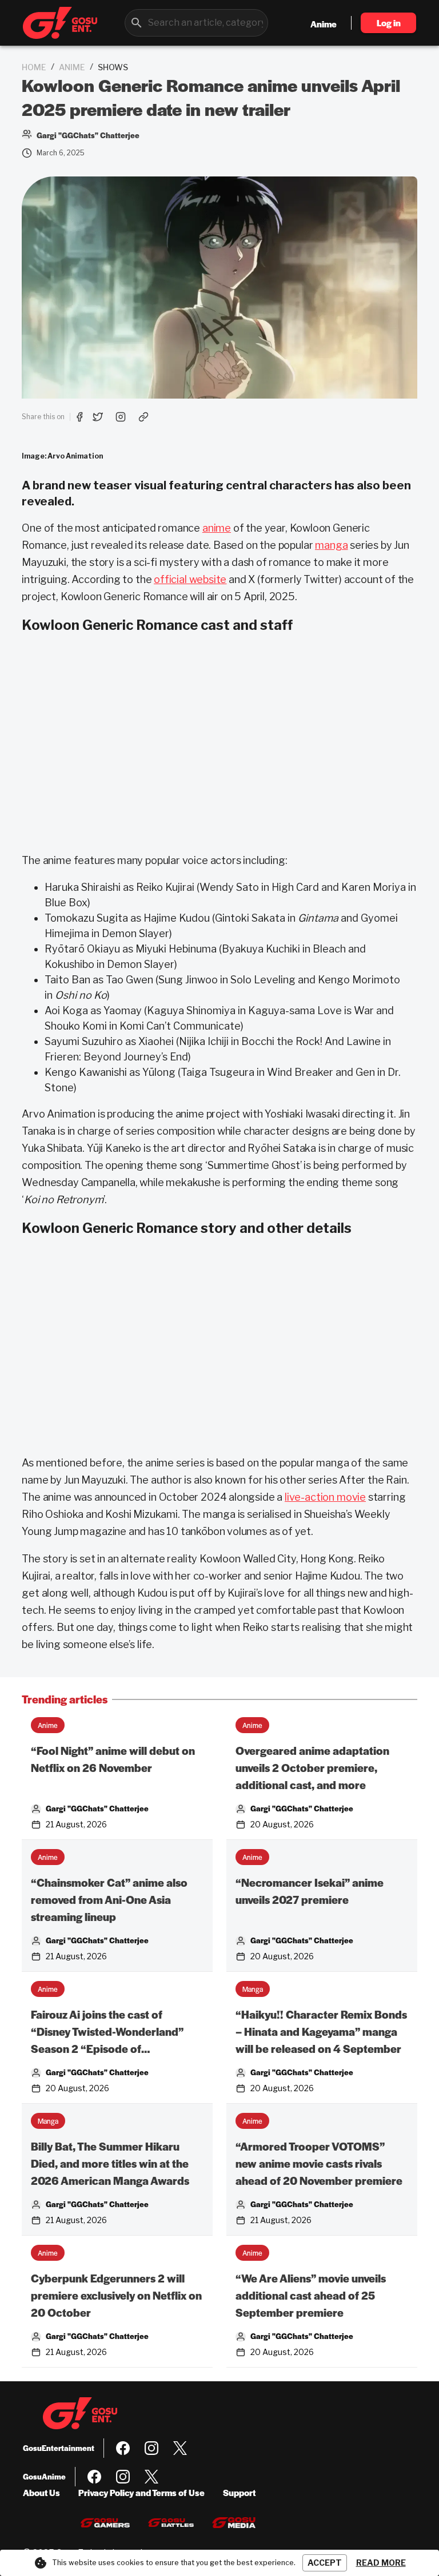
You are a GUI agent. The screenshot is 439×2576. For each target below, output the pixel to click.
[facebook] (79, 417)
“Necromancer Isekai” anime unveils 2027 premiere (310, 1891)
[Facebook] (123, 2448)
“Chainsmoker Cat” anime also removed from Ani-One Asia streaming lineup (109, 1900)
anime (72, 67)
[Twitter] (180, 2448)
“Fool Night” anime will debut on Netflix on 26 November (113, 1759)
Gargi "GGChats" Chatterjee (97, 1808)
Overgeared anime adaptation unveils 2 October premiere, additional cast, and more (312, 1768)
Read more (381, 2563)
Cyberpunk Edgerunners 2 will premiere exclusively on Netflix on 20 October (116, 2295)
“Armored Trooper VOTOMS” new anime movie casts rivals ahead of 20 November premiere (319, 2163)
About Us (41, 2492)
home (34, 67)
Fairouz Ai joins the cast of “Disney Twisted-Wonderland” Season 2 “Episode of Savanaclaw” (107, 2032)
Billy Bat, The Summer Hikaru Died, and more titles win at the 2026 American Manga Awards (110, 2163)
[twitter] (98, 417)
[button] (48, 1725)
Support (239, 2492)
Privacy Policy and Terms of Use (141, 2492)
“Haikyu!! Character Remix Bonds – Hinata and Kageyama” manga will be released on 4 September (321, 2032)
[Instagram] (151, 2448)
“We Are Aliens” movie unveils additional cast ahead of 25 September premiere (311, 2295)
